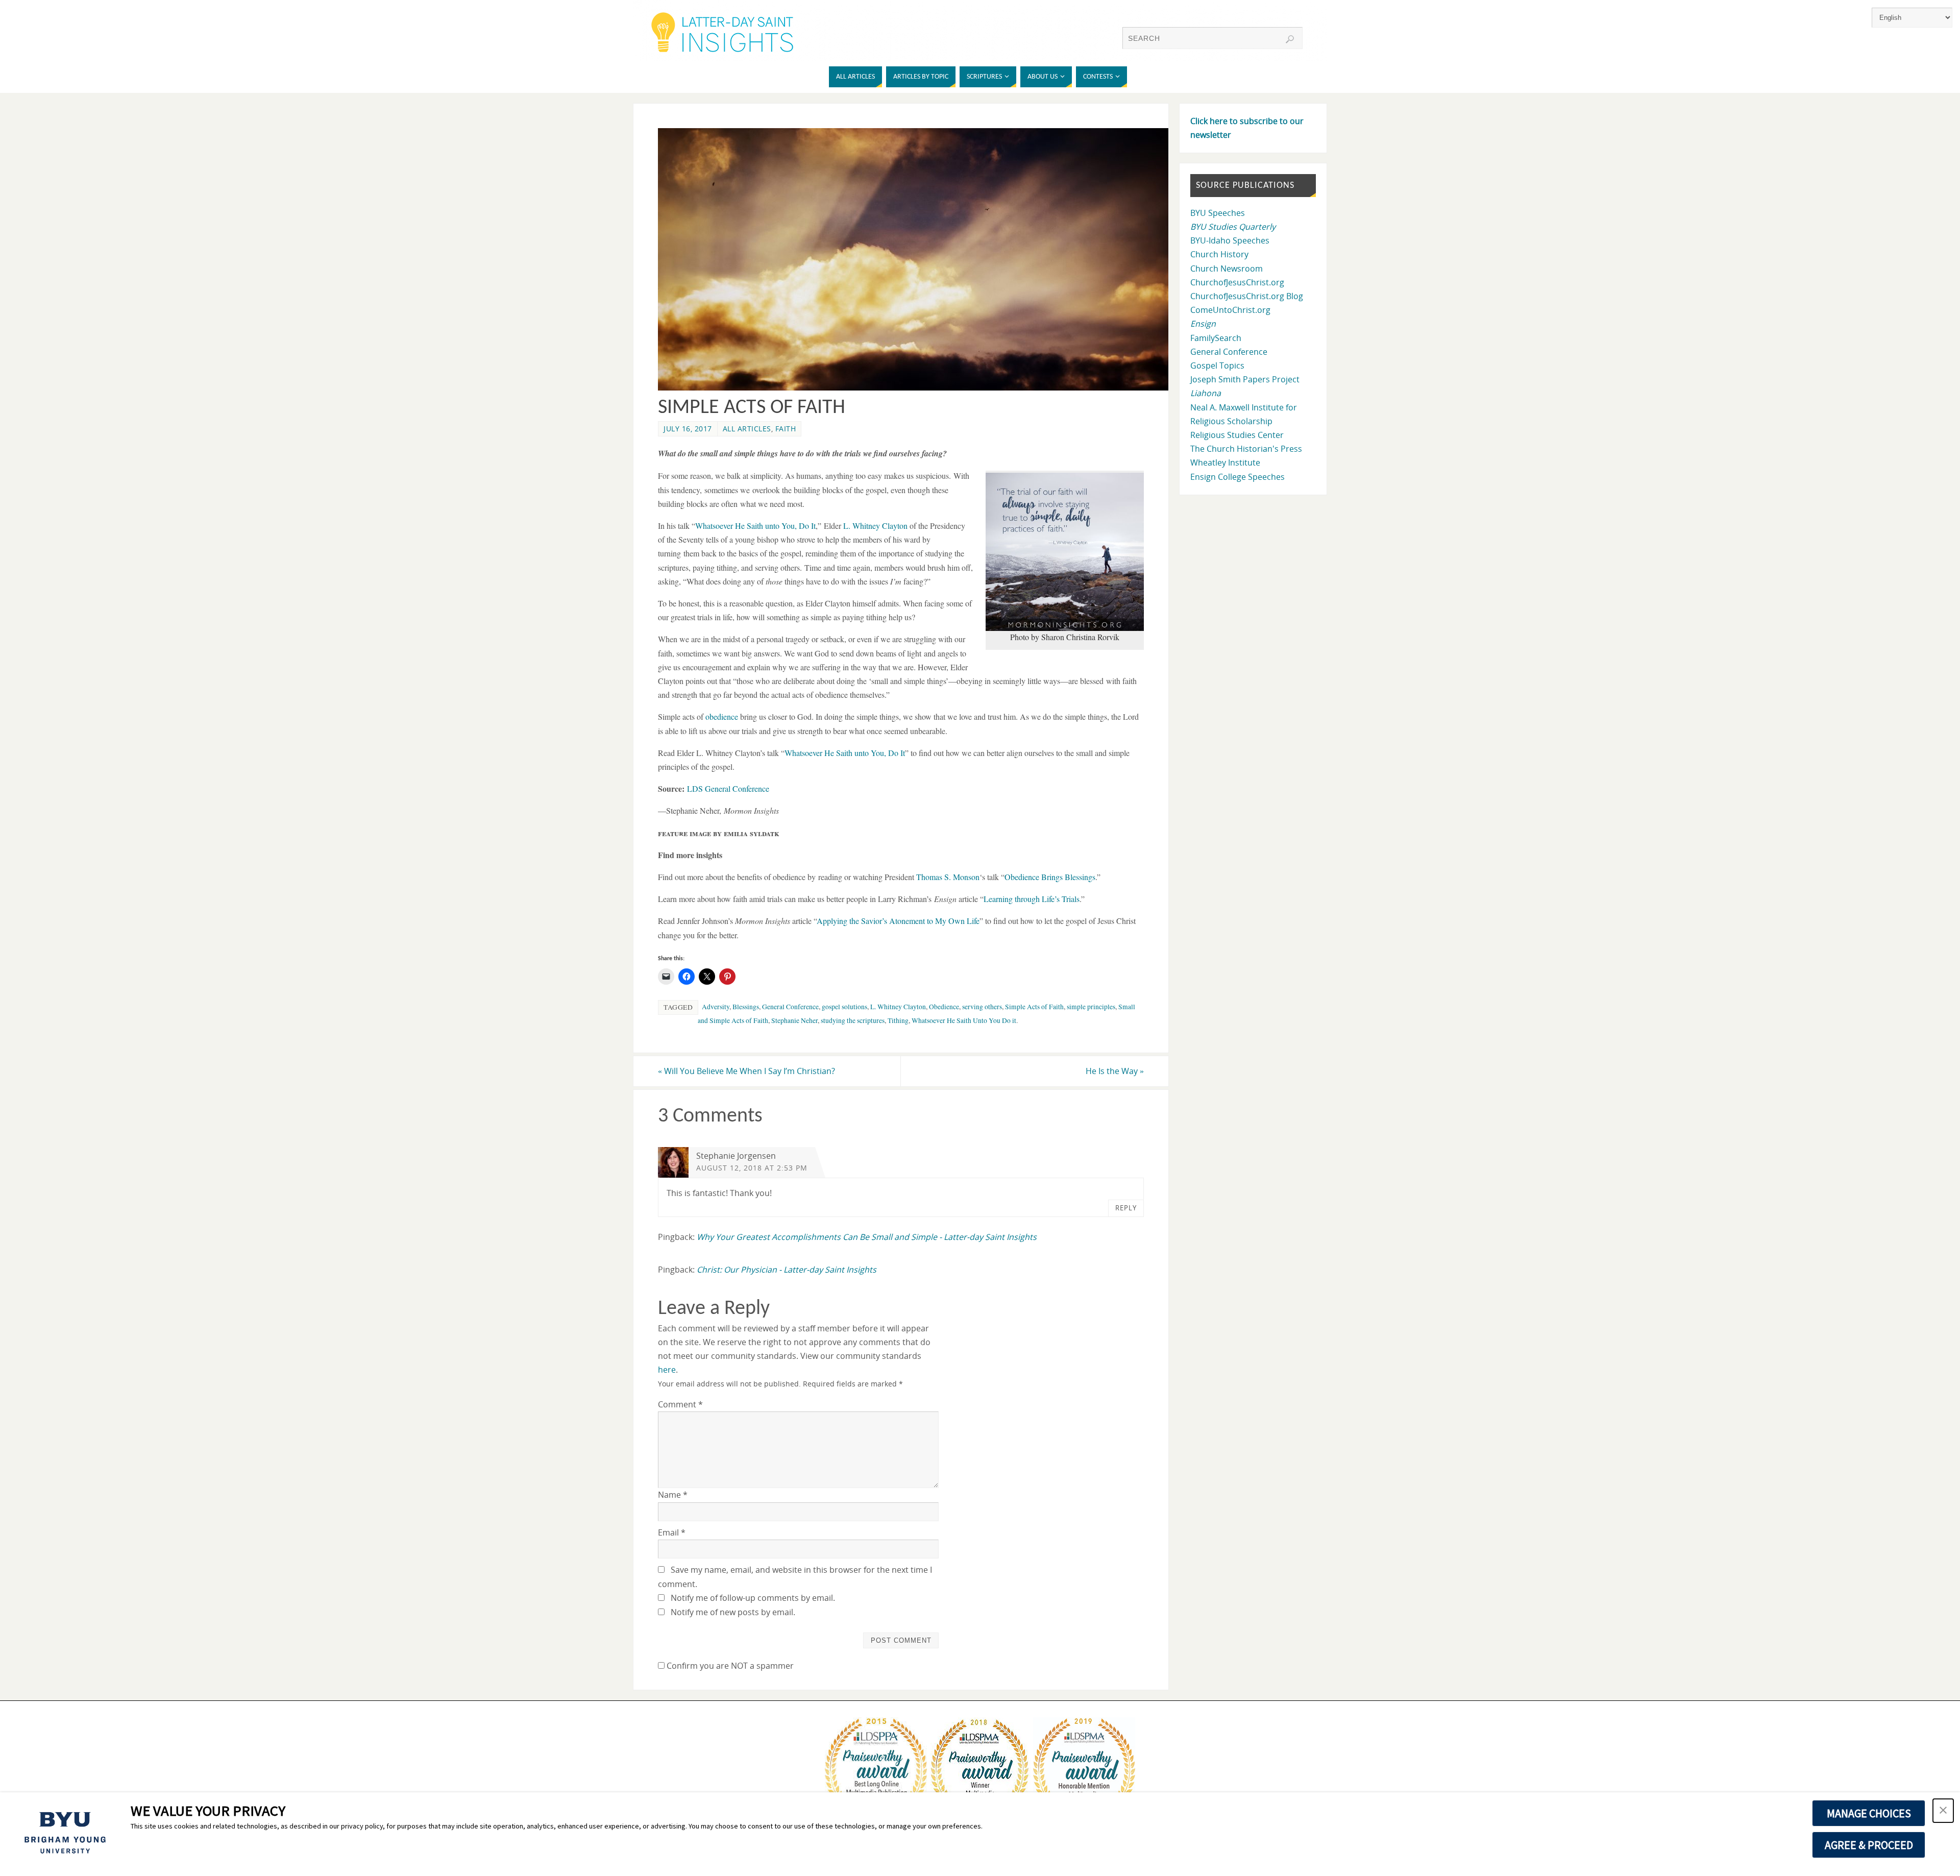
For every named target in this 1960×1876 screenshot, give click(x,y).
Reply (1126, 1208)
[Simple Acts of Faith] (919, 387)
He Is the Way (1115, 1071)
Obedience (944, 1007)
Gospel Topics (1217, 366)
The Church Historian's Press (1246, 449)
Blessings (746, 1007)
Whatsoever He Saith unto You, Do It (755, 526)
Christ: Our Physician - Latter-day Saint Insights (787, 1270)
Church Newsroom (1227, 269)
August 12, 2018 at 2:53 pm (752, 1168)
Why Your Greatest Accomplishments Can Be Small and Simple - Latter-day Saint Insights (867, 1237)
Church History (1219, 254)
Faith (786, 429)
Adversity (716, 1007)
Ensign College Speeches (1238, 477)
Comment (680, 1404)
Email (672, 1532)
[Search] (1290, 39)
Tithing (898, 1020)
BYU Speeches (1218, 213)
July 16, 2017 (688, 429)
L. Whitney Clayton (875, 526)
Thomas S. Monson (948, 877)
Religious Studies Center (1237, 435)
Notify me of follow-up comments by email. (753, 1598)
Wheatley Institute (1225, 462)
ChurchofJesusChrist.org (1237, 282)
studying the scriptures (853, 1020)
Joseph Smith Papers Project (1245, 379)
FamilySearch (1216, 338)
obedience (722, 716)
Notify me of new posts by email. (733, 1612)
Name (673, 1495)
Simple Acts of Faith (1034, 1007)
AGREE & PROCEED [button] (1869, 1845)
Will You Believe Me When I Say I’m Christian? (746, 1071)
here (667, 1370)
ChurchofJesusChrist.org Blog (1247, 296)
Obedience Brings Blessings (1050, 877)
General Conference (790, 1007)
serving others (982, 1007)
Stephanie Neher (794, 1020)
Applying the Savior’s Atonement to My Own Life (898, 921)
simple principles (1091, 1007)
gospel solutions (844, 1007)
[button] (1943, 1811)
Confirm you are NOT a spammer (729, 1666)
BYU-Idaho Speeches (1230, 240)
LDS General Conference (728, 788)
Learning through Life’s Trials (1032, 899)
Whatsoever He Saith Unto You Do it (964, 1020)
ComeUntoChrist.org (1230, 310)
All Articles (747, 429)
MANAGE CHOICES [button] (1869, 1813)
